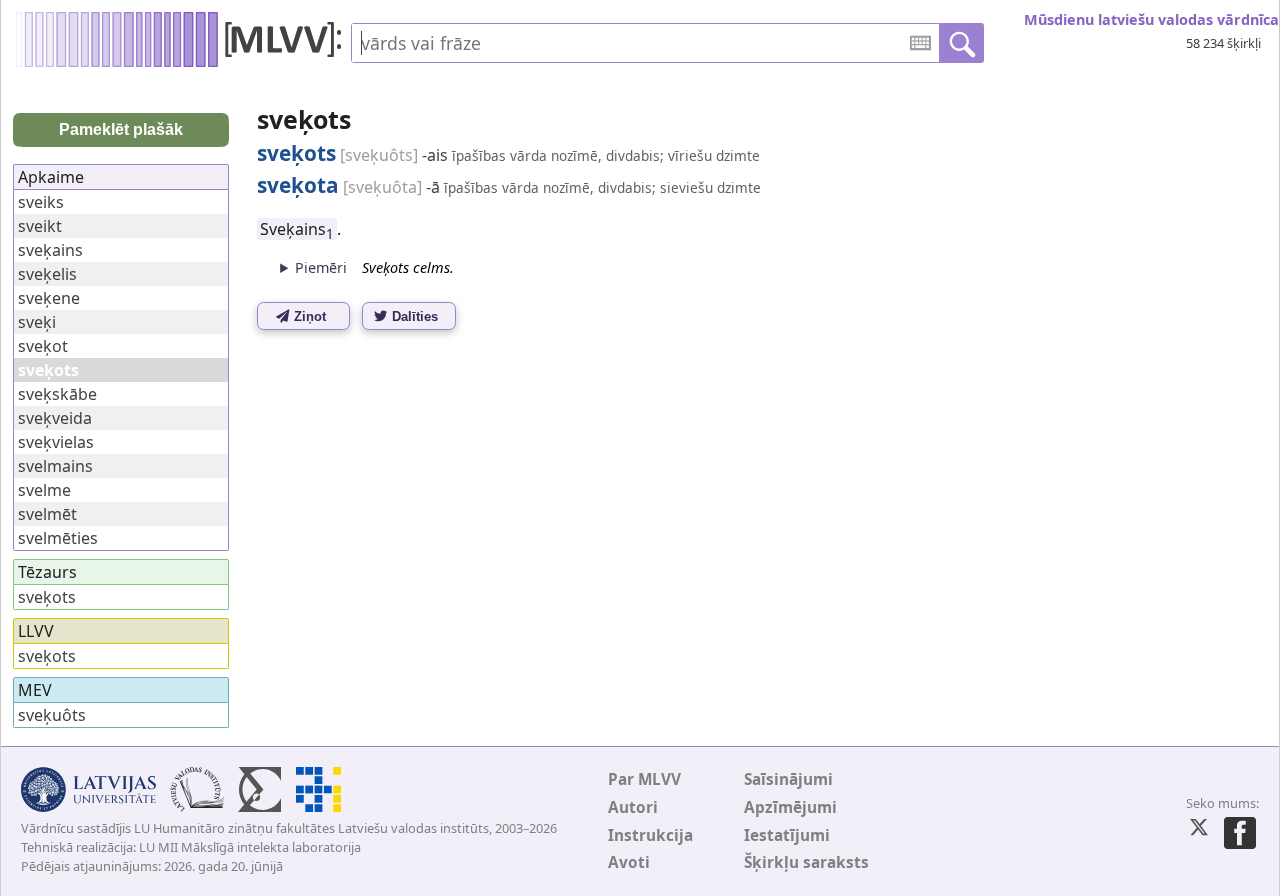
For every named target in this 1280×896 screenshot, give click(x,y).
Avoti (629, 862)
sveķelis (47, 274)
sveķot (43, 346)
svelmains (55, 466)
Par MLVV (644, 779)
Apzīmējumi (790, 807)
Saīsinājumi (788, 779)
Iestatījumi (787, 835)
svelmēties (58, 538)
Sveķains (297, 229)
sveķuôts (52, 715)
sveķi (37, 322)
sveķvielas (56, 442)
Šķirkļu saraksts (806, 862)
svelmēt (47, 514)
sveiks (41, 202)
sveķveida (55, 418)
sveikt (40, 226)
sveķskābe (57, 394)
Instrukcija (650, 835)
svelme (44, 490)
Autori (633, 807)
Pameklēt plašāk (121, 129)
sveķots (47, 597)
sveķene (49, 298)
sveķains (50, 250)
